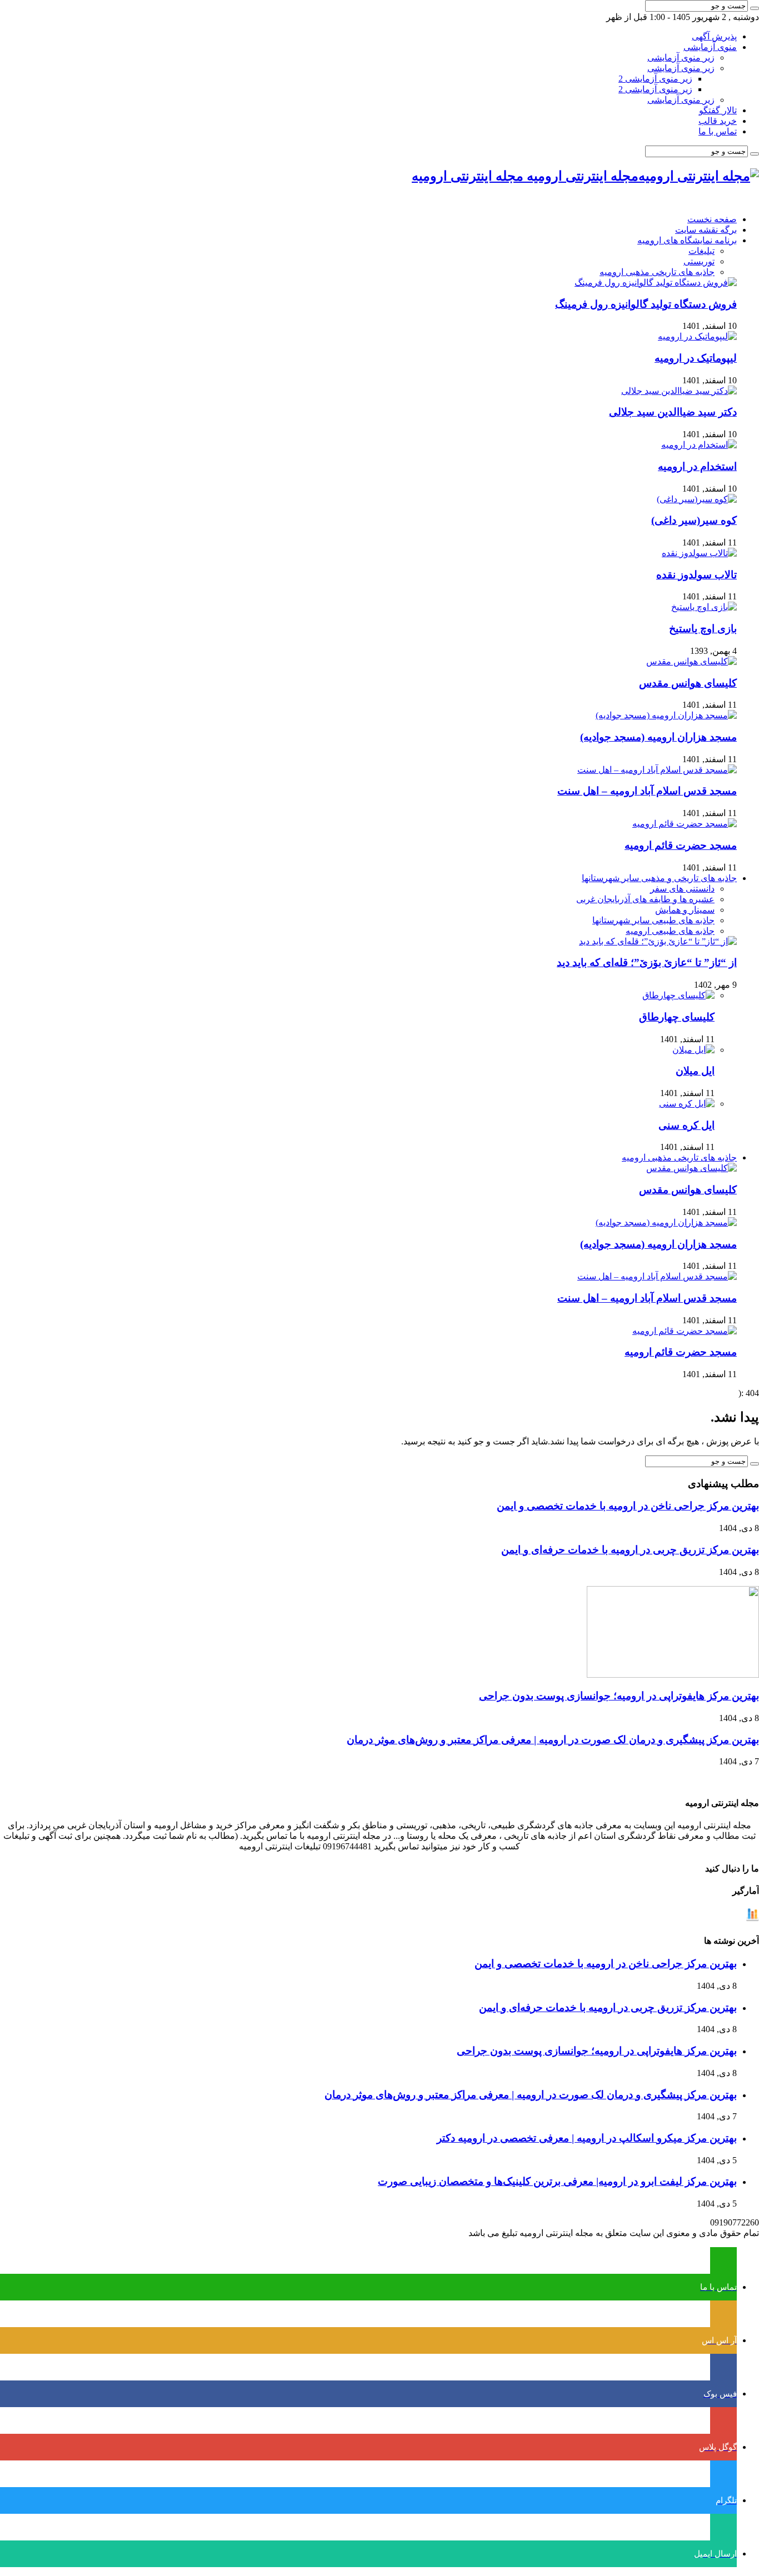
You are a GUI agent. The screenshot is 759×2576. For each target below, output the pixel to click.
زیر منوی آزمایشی (681, 57)
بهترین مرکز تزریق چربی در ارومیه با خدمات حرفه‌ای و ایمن (630, 1550)
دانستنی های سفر (682, 889)
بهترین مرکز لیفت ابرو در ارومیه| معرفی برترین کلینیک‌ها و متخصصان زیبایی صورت (557, 2181)
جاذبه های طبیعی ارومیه (670, 931)
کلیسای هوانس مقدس (688, 683)
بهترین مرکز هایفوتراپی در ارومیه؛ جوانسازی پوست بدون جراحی (619, 1696)
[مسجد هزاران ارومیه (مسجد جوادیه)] (666, 715)
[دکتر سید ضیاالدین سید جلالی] (679, 391)
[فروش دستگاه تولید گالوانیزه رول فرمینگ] (656, 282)
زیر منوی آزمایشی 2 (655, 79)
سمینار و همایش (685, 910)
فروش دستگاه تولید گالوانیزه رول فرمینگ (646, 304)
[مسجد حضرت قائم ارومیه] (685, 824)
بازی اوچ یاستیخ (703, 629)
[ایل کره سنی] (687, 1104)
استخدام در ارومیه (697, 466)
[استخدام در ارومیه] (699, 445)
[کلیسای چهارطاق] (678, 995)
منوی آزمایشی (710, 47)
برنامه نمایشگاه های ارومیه (687, 240)
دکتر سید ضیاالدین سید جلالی (673, 412)
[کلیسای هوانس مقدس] (691, 661)
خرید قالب (718, 121)
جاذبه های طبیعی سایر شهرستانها (653, 920)
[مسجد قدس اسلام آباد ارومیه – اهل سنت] (657, 770)
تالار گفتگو (718, 110)
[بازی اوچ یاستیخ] (704, 607)
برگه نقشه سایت (706, 230)
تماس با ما (718, 131)
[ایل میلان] (693, 1050)
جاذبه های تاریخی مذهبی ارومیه (657, 272)
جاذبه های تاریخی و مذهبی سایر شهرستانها (659, 878)
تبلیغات (701, 251)
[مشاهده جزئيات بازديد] (752, 1919)
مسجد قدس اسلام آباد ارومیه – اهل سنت (647, 791)
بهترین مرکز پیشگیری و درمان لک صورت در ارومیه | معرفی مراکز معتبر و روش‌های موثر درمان (553, 1740)
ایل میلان (695, 1071)
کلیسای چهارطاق (677, 1017)
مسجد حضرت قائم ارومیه (681, 845)
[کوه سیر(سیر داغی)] (697, 499)
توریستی (699, 261)
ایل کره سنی (686, 1125)
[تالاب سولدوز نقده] (699, 553)
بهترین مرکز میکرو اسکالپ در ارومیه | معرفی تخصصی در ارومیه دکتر (587, 2138)
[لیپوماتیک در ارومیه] (697, 336)
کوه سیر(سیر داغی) (694, 520)
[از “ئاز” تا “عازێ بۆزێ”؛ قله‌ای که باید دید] (658, 941)
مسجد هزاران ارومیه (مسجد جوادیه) (658, 737)
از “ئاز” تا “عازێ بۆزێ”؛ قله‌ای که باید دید (647, 962)
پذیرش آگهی (714, 36)
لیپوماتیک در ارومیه (696, 358)
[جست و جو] (755, 8)
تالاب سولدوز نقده (696, 575)
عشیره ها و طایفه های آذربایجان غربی (645, 899)
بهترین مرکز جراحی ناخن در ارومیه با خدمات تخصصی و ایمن (628, 1506)
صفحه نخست (712, 219)
